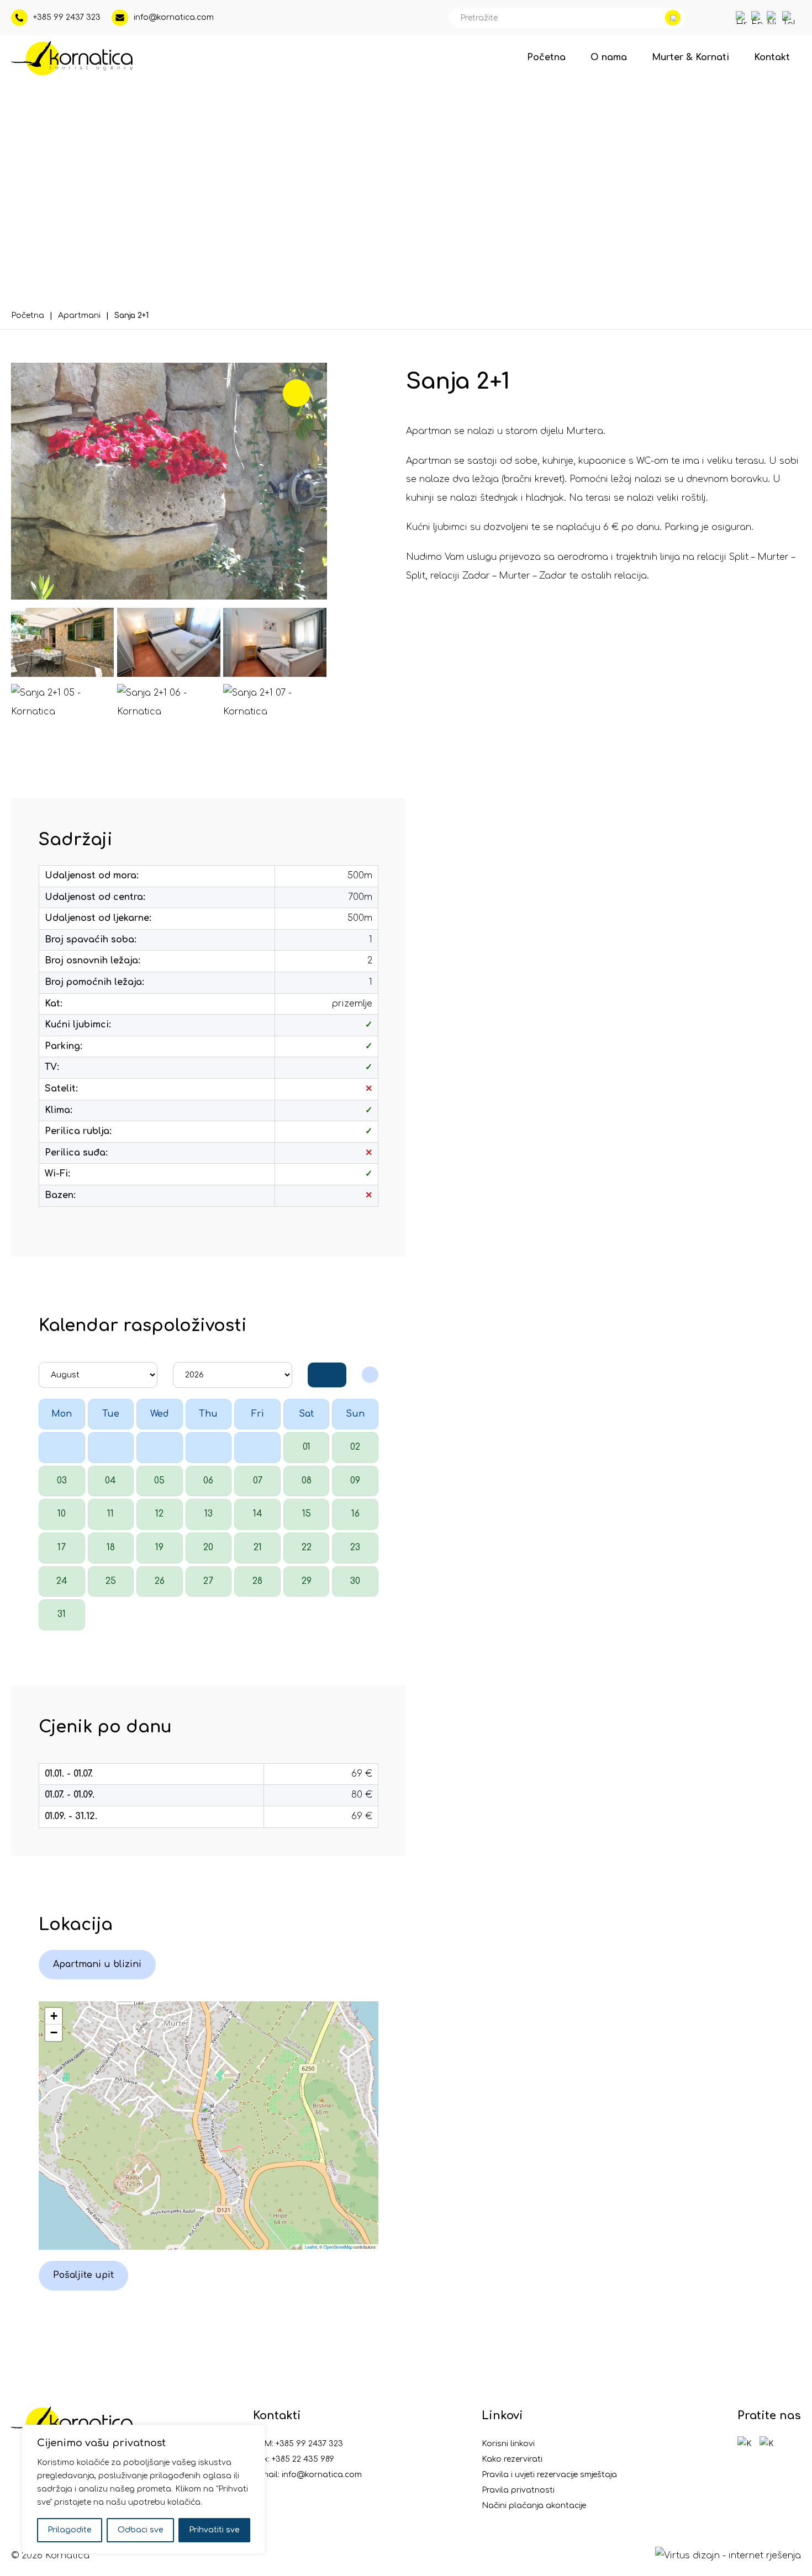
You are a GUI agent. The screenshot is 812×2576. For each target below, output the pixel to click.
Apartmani (79, 316)
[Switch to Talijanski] (789, 18)
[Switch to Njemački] (773, 18)
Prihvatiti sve (214, 2530)
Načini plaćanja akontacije (534, 2506)
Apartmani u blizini (97, 1964)
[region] (144, 2489)
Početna (546, 57)
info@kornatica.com (322, 2475)
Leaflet (311, 2247)
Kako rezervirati (512, 2459)
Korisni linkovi (508, 2444)
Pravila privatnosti (518, 2490)
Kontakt (772, 57)
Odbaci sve (141, 2530)
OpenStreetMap (338, 2247)
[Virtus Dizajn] (728, 2556)
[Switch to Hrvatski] (742, 18)
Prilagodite (70, 2530)
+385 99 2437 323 (309, 2444)
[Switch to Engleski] (758, 18)
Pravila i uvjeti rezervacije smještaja (549, 2475)
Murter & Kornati (690, 57)
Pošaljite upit (83, 2275)
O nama (609, 57)
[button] (209, 2114)
